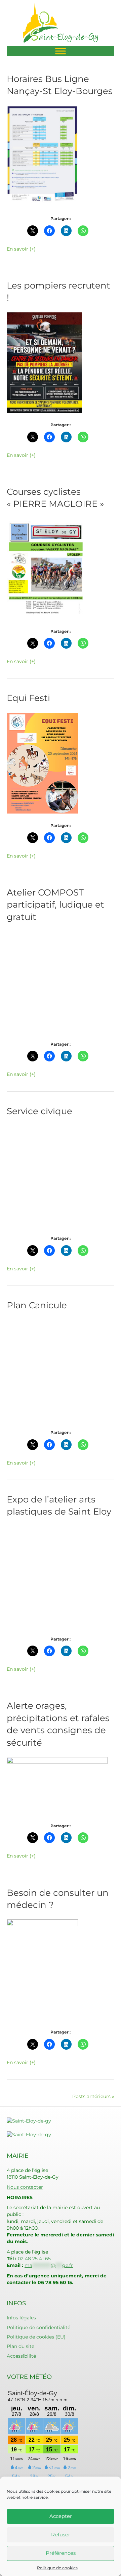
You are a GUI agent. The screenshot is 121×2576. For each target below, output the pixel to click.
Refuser (61, 2535)
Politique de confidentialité (38, 2327)
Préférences (61, 2553)
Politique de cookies (57, 2568)
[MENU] (61, 51)
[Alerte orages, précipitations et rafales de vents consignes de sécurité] (57, 1785)
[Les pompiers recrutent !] (44, 362)
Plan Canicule (37, 1305)
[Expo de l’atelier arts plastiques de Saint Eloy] (42, 1576)
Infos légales (21, 2318)
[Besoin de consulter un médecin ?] (42, 1969)
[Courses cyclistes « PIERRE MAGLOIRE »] (46, 569)
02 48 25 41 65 (34, 2259)
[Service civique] (42, 1176)
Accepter (61, 2516)
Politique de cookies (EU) (36, 2337)
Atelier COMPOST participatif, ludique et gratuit (55, 905)
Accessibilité (21, 2356)
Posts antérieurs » (93, 2096)
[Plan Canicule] (42, 1370)
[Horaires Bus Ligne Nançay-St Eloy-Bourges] (42, 156)
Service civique (39, 1111)
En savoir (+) (21, 249)
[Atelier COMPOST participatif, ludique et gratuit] (42, 981)
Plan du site (21, 2346)
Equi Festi (28, 698)
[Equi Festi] (42, 763)
